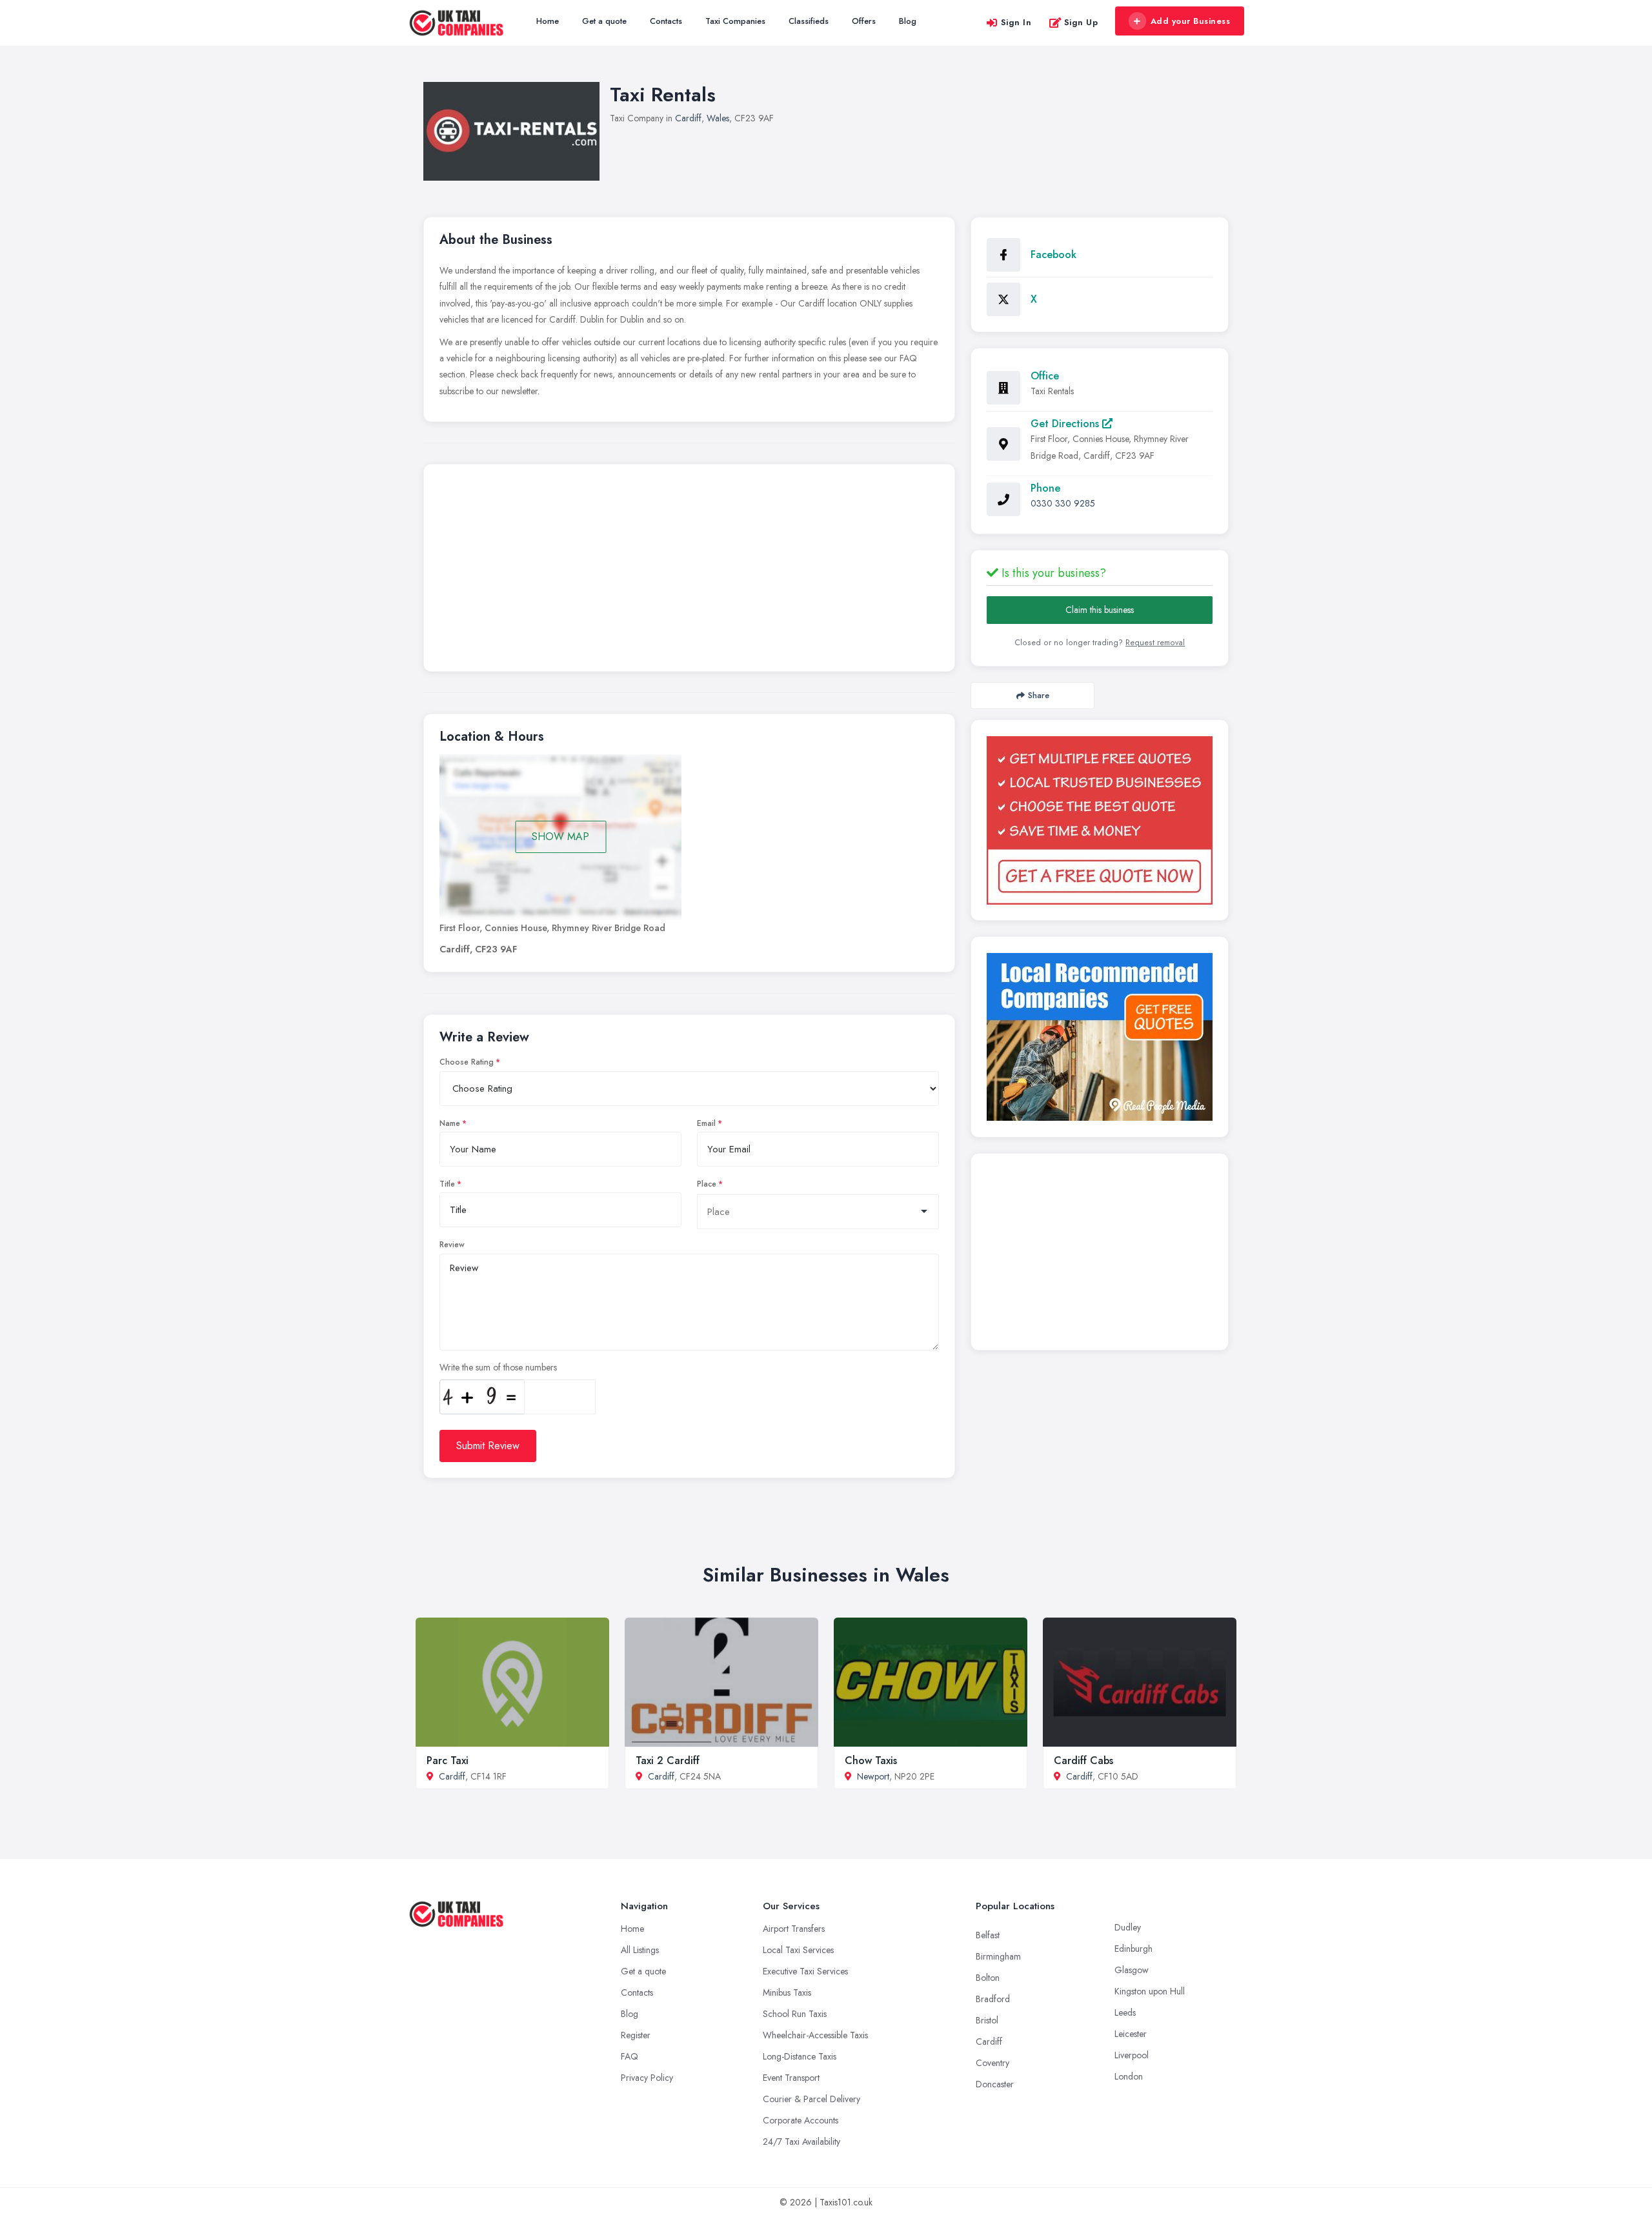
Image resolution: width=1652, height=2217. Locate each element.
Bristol (987, 2020)
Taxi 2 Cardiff (668, 1761)
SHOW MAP (560, 837)
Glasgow (1132, 1970)
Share (1039, 695)
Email (706, 1123)
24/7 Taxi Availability (801, 2142)
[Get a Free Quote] (1100, 820)
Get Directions (1066, 424)
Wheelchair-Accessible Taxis (815, 2035)
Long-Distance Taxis (800, 2056)
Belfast (988, 1935)
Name (450, 1123)
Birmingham (998, 1956)
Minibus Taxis (787, 1992)
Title (447, 1184)
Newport (873, 1776)
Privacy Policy (647, 2078)
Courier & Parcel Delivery (811, 2099)
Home (548, 21)
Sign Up (1081, 22)
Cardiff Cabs (1083, 1761)
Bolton (988, 1978)
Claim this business (1100, 610)
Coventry (992, 2063)
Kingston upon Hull (1150, 1991)
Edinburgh (1133, 1949)
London (1129, 2076)
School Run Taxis (795, 2014)
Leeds (1125, 2012)
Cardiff (688, 118)
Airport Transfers (794, 1929)
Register (636, 2035)
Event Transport (791, 2078)
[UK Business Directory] (1100, 1037)
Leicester (1131, 2034)
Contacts (666, 21)
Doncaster (995, 2084)
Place (707, 1184)
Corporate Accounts (801, 2120)
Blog (908, 21)
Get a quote (604, 21)
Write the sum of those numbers (498, 1367)
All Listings (640, 1950)
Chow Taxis (871, 1761)
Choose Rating (467, 1062)
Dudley (1128, 1927)
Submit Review (488, 1446)
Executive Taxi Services (805, 1971)
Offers (864, 21)
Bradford (993, 1999)
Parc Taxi (448, 1761)
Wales (718, 118)
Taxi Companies (735, 21)
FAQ (630, 2056)
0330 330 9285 (1063, 503)
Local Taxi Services (798, 1950)
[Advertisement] (689, 571)
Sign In (1016, 22)
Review (452, 1245)
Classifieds (809, 21)
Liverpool (1132, 2055)
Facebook (1053, 255)
